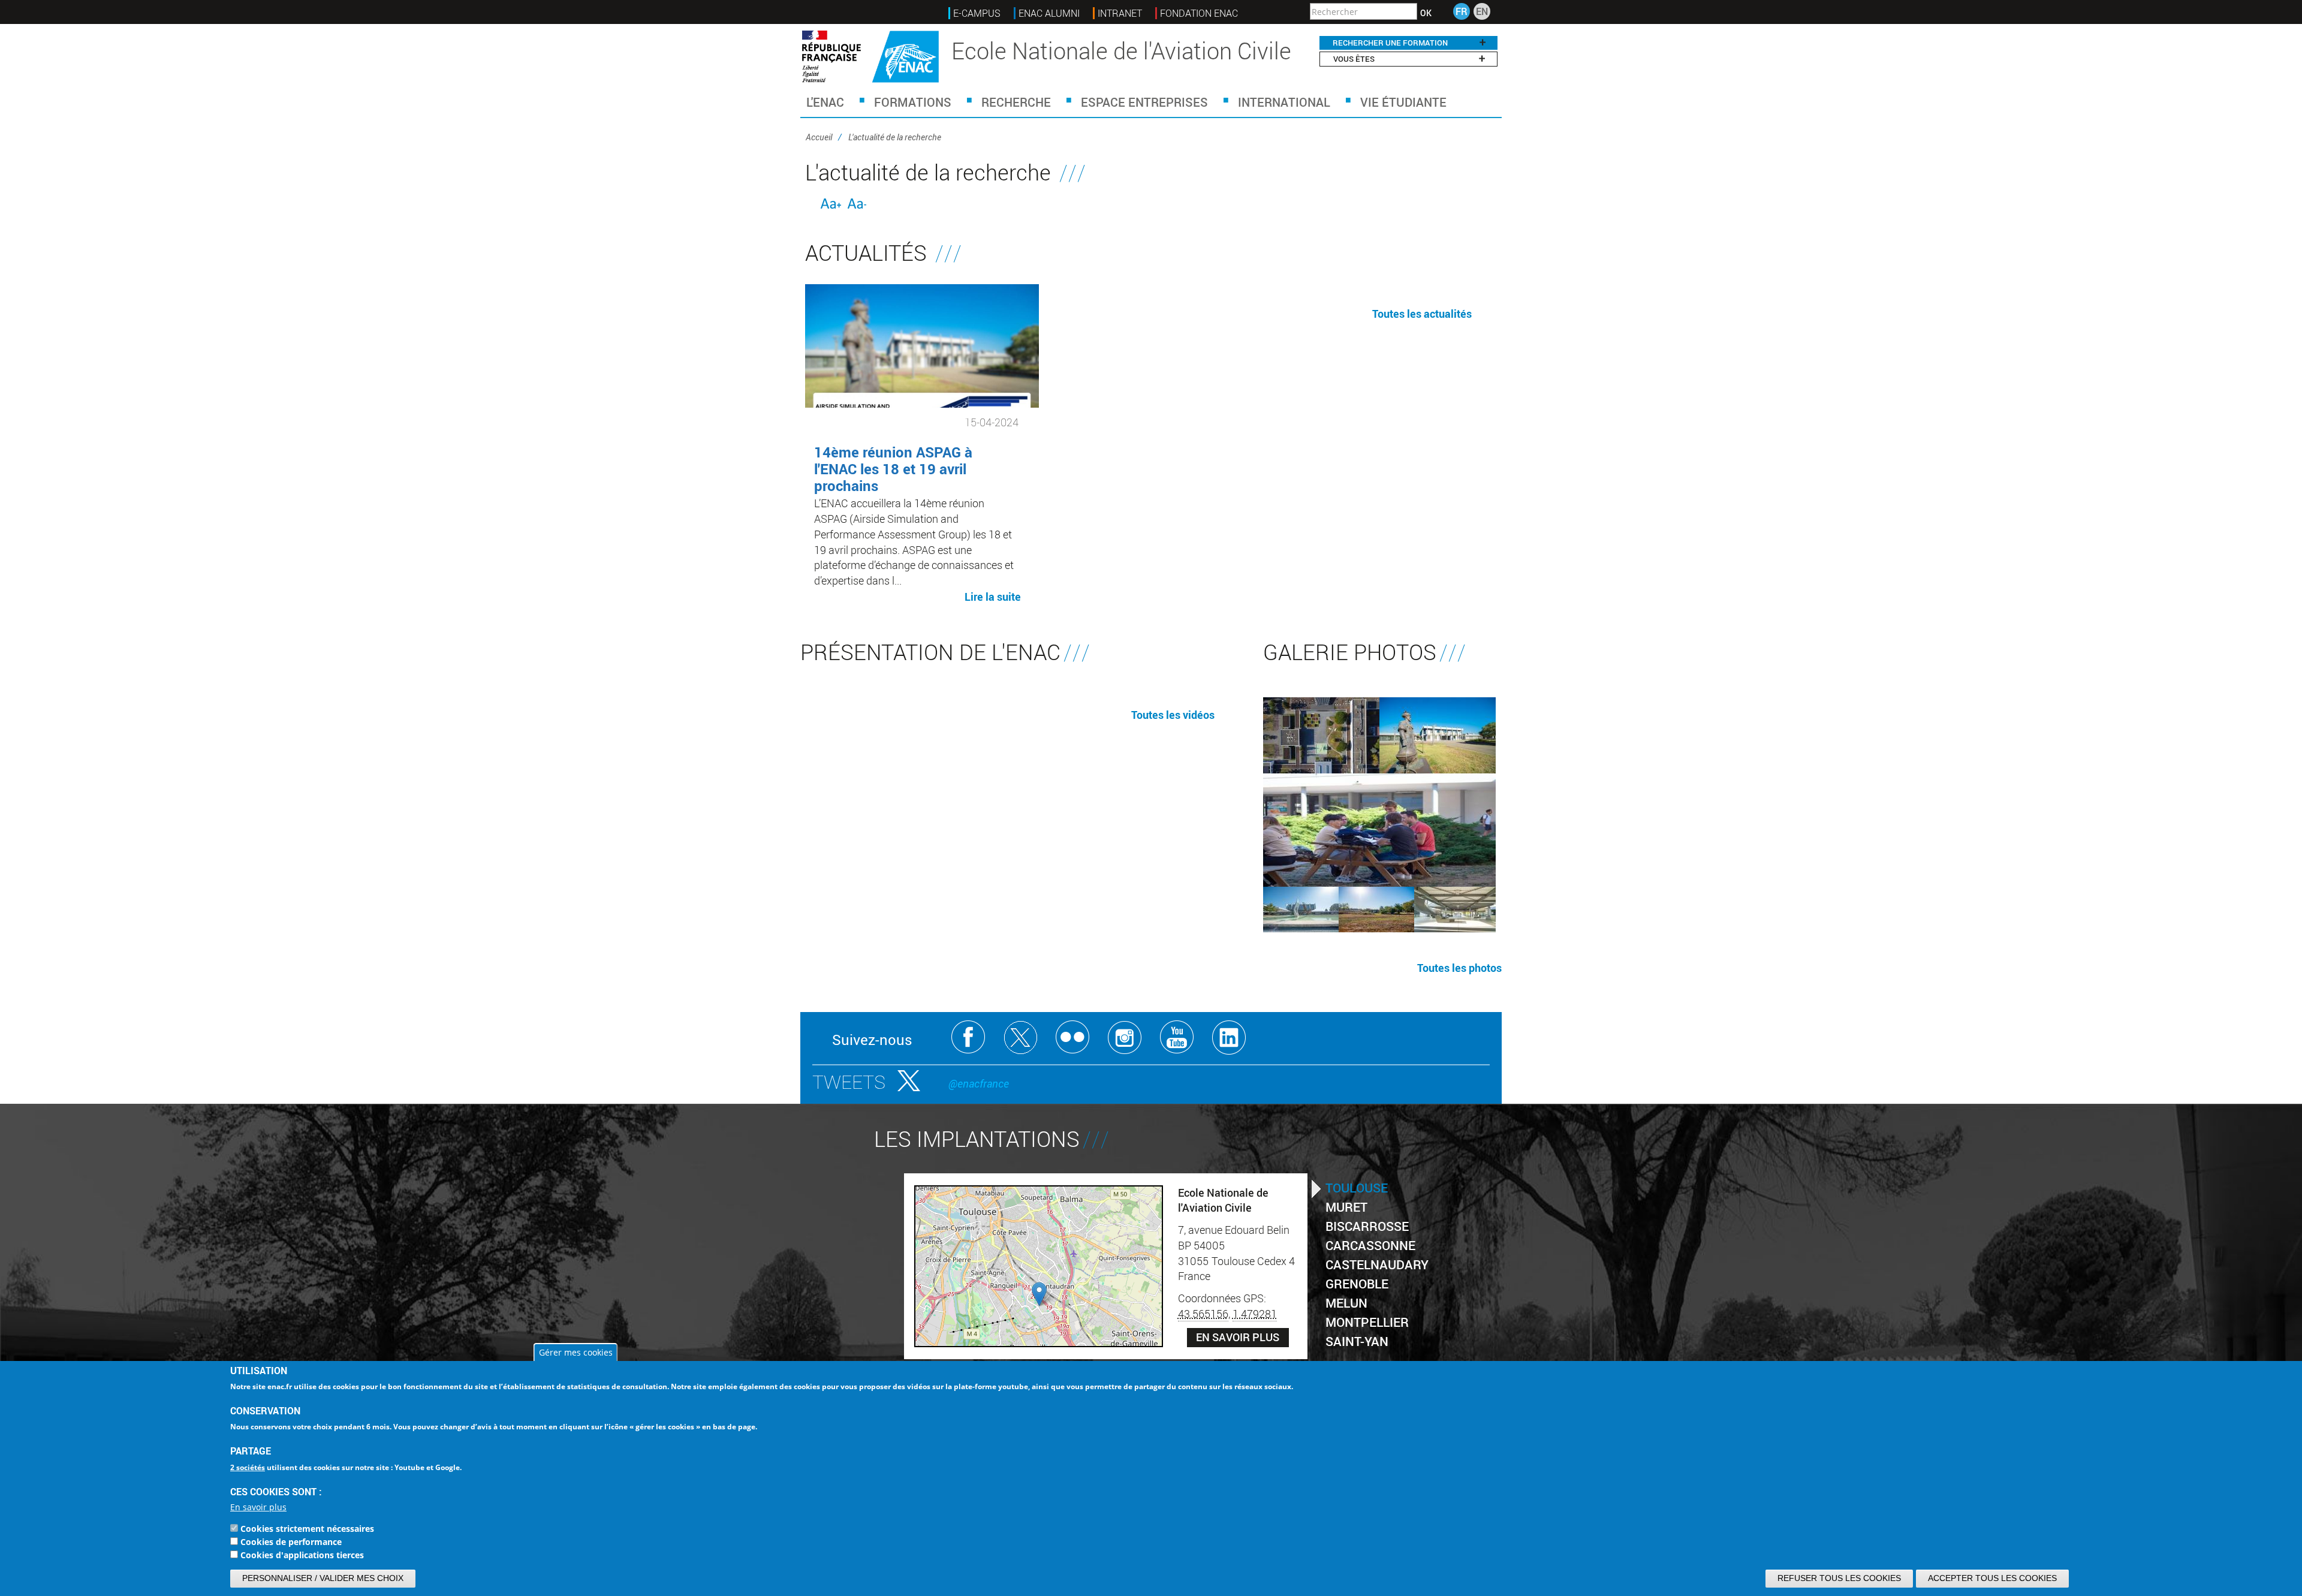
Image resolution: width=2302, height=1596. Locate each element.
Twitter (1021, 1038)
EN (1482, 11)
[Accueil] (870, 57)
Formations (913, 102)
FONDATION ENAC (1199, 13)
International (1284, 102)
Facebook (968, 1038)
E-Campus (977, 13)
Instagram (1125, 1038)
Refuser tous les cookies (1839, 1578)
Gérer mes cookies (576, 1352)
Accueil (819, 137)
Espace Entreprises (1144, 102)
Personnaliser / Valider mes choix (323, 1578)
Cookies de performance (291, 1542)
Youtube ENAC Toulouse (1177, 1038)
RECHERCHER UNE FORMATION (1390, 43)
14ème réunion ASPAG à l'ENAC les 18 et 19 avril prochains (893, 469)
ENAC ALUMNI (1049, 13)
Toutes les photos (1459, 968)
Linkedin (1229, 1038)
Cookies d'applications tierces (302, 1555)
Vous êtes (1354, 59)
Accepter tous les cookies (1992, 1578)
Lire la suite (993, 596)
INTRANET (1120, 13)
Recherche (1016, 102)
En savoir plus (258, 1507)
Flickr (1073, 1038)
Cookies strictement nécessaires (307, 1529)
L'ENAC (825, 102)
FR (1462, 11)
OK (1426, 13)
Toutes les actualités (1422, 314)
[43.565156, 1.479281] (1039, 1294)
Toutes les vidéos (1173, 715)
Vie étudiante (1403, 102)
